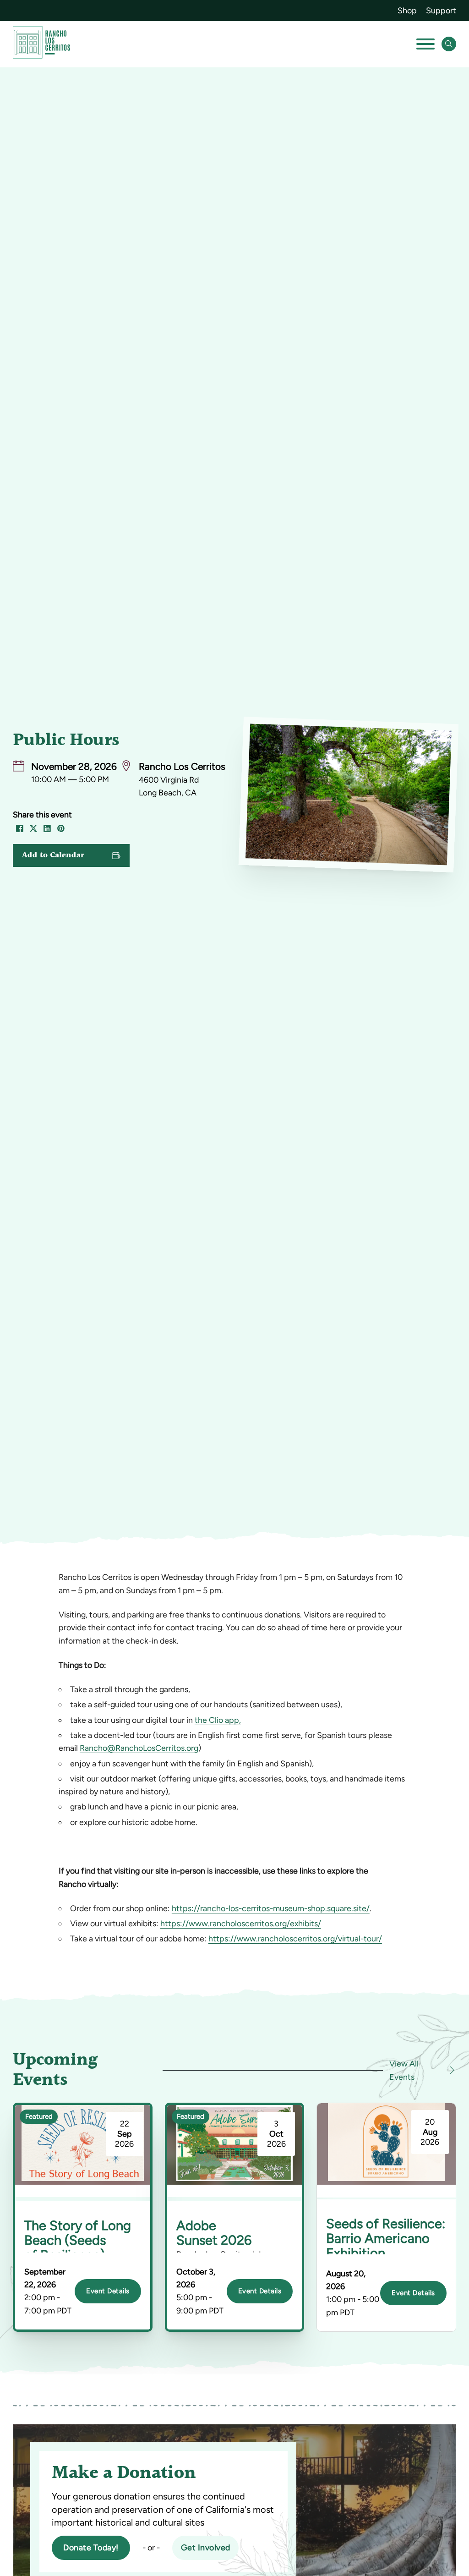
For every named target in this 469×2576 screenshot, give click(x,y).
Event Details (108, 2291)
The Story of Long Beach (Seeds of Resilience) (78, 2240)
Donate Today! (91, 2547)
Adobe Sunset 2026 (214, 2233)
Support (441, 10)
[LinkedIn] (47, 828)
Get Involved (206, 2547)
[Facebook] (20, 828)
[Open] (425, 44)
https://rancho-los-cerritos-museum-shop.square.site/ (271, 1908)
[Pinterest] (61, 828)
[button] (71, 855)
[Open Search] (449, 44)
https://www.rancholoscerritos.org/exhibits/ (241, 1923)
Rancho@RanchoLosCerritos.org (139, 1748)
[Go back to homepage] (41, 44)
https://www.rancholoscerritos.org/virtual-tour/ (295, 1938)
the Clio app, (218, 1720)
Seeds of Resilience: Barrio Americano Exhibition (386, 2238)
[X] (33, 828)
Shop (407, 10)
